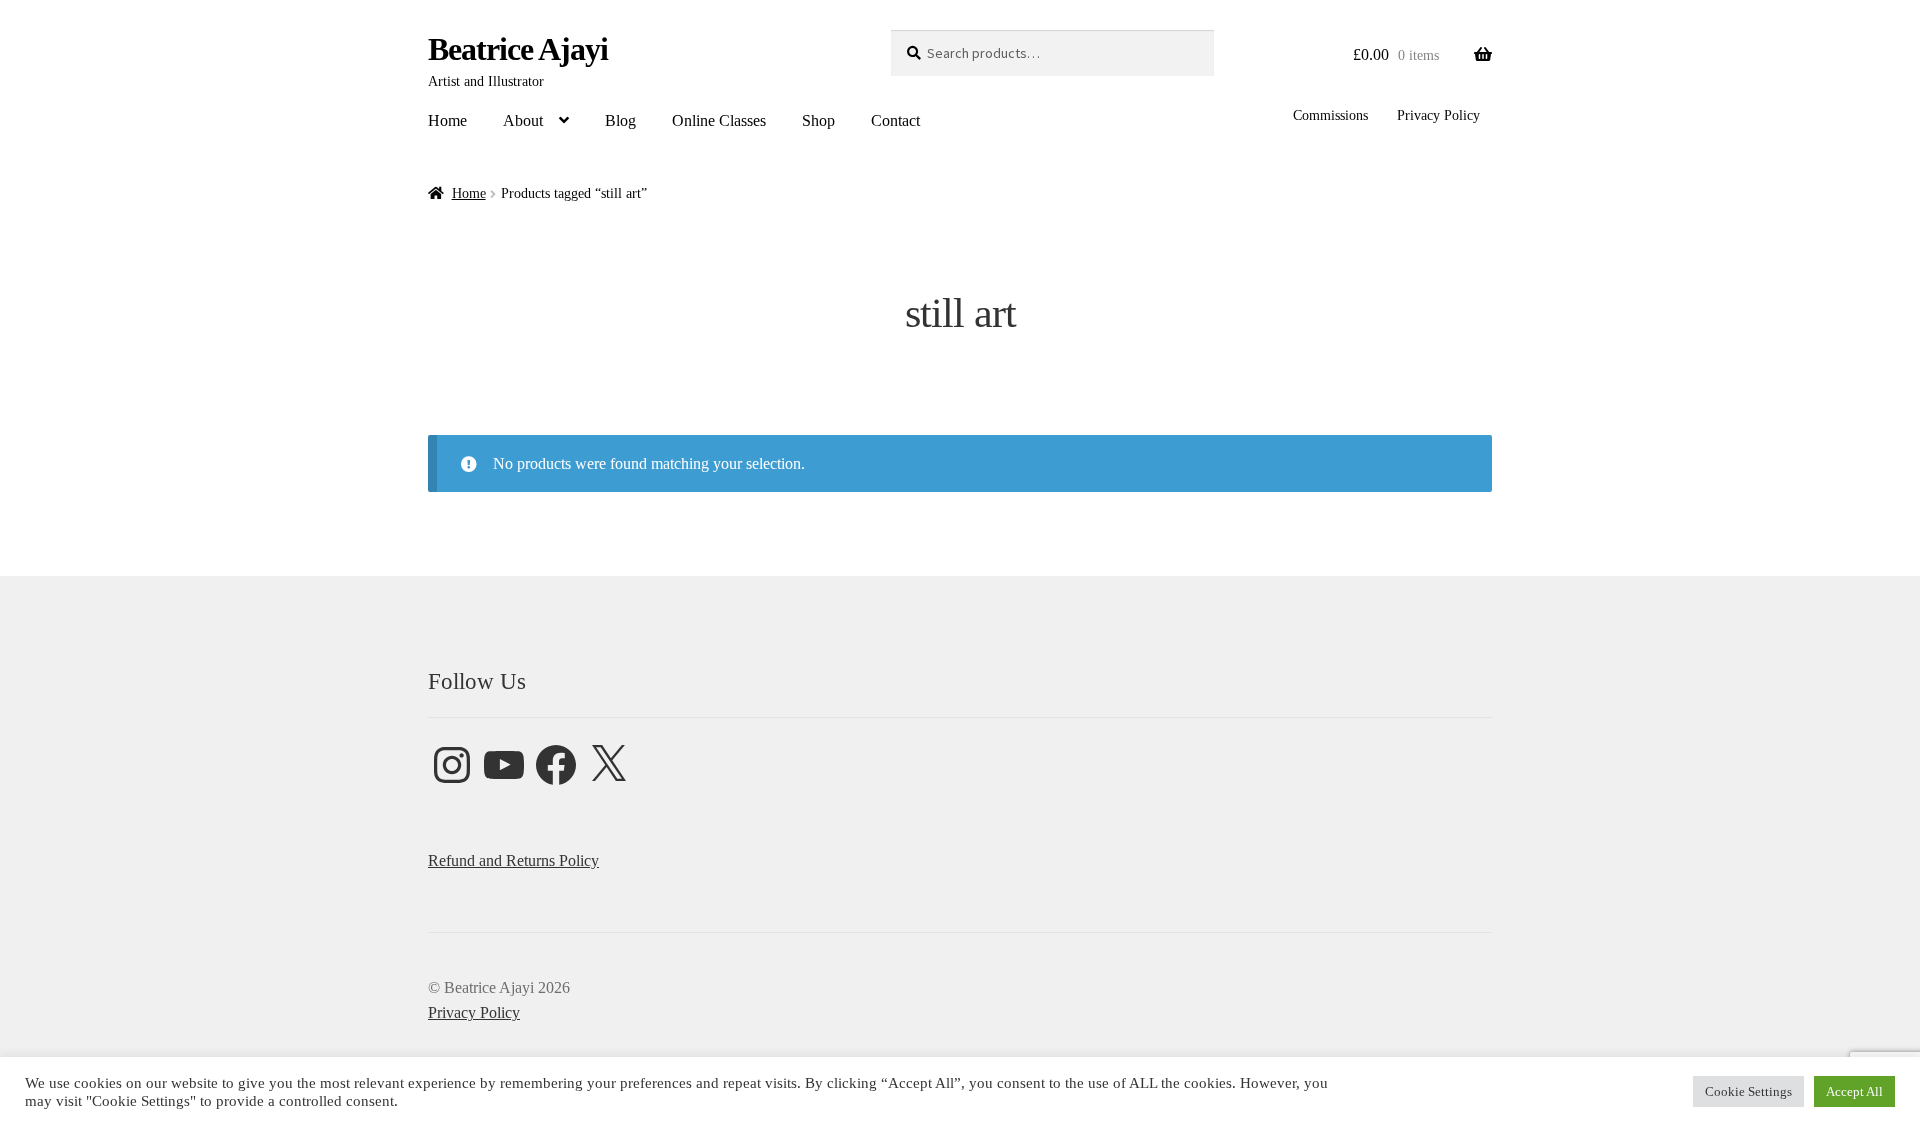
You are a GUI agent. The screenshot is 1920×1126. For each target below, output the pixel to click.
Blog (620, 120)
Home (447, 120)
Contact (895, 120)
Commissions (1330, 115)
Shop (818, 120)
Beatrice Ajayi (518, 49)
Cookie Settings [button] (1748, 1091)
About (523, 120)
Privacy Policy (1438, 115)
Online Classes (719, 120)
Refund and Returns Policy (513, 860)
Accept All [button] (1854, 1091)
